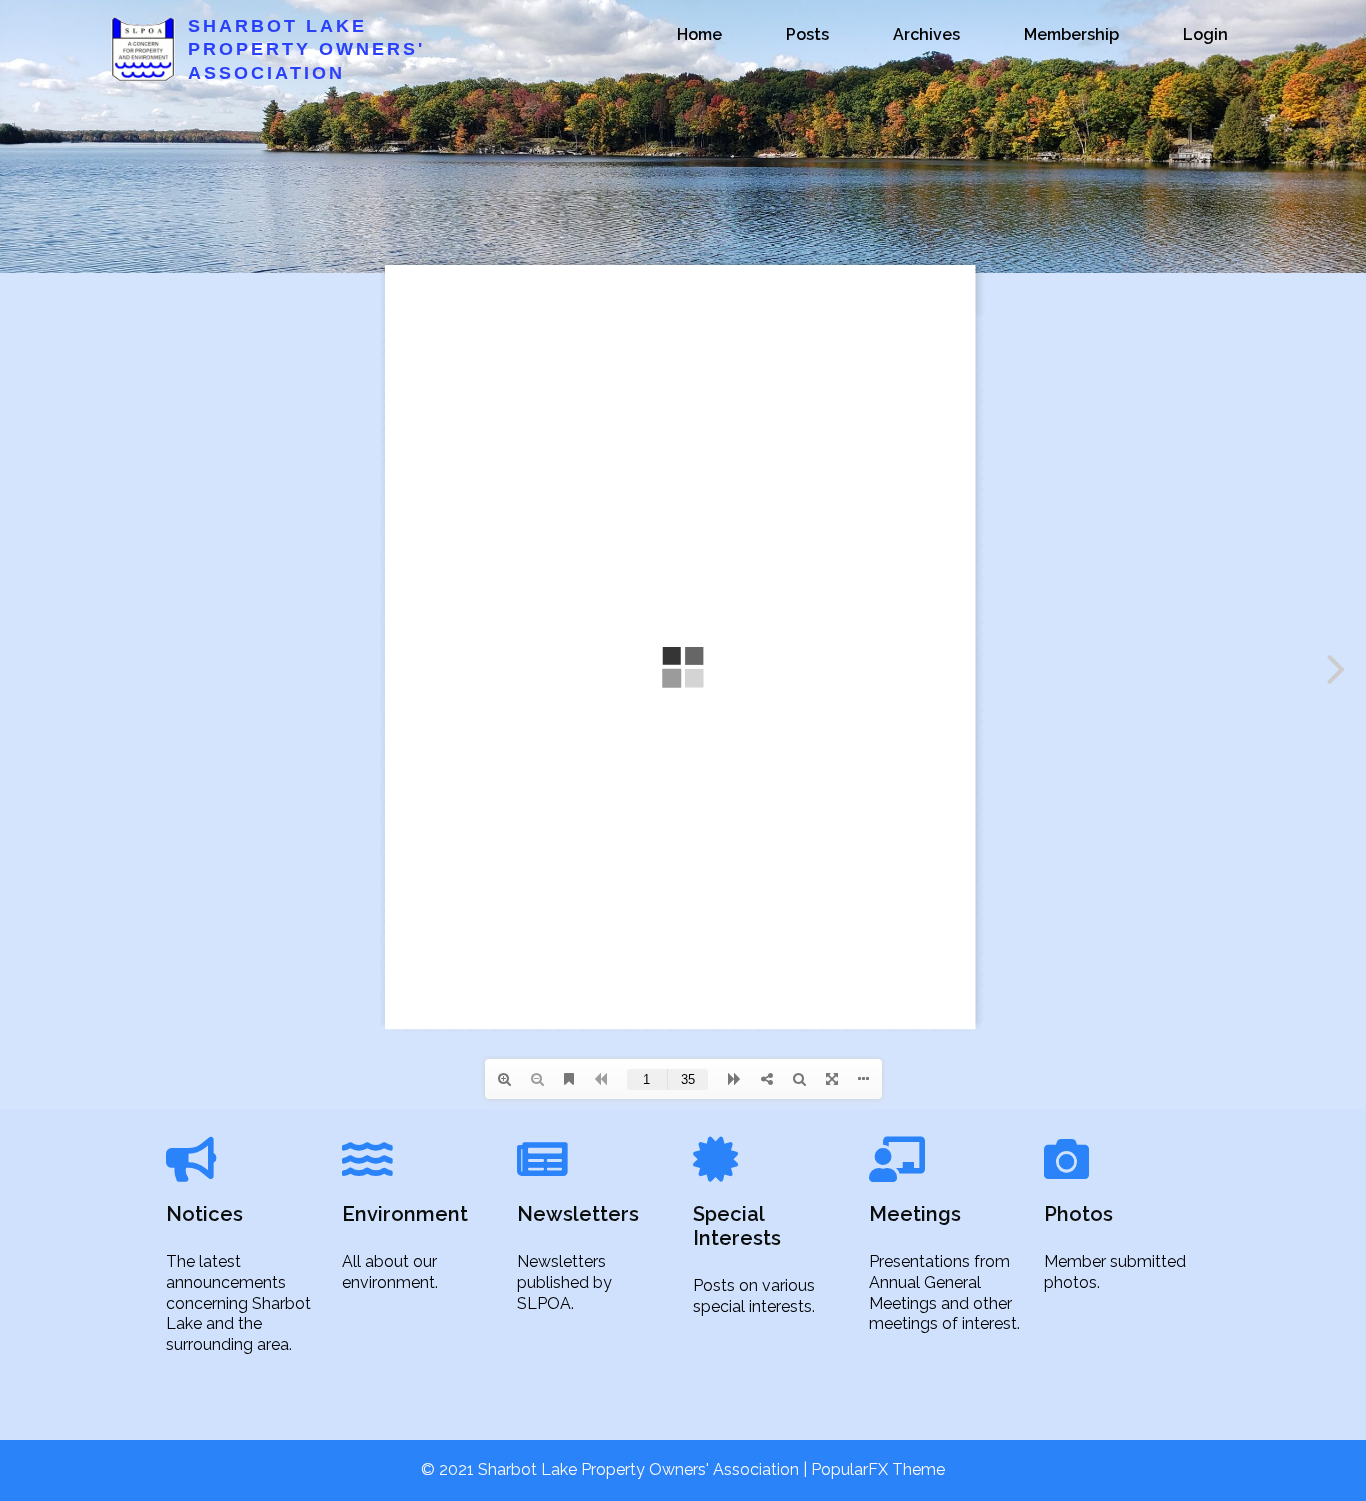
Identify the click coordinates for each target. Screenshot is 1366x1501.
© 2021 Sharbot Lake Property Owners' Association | (616, 1469)
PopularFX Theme (878, 1469)
